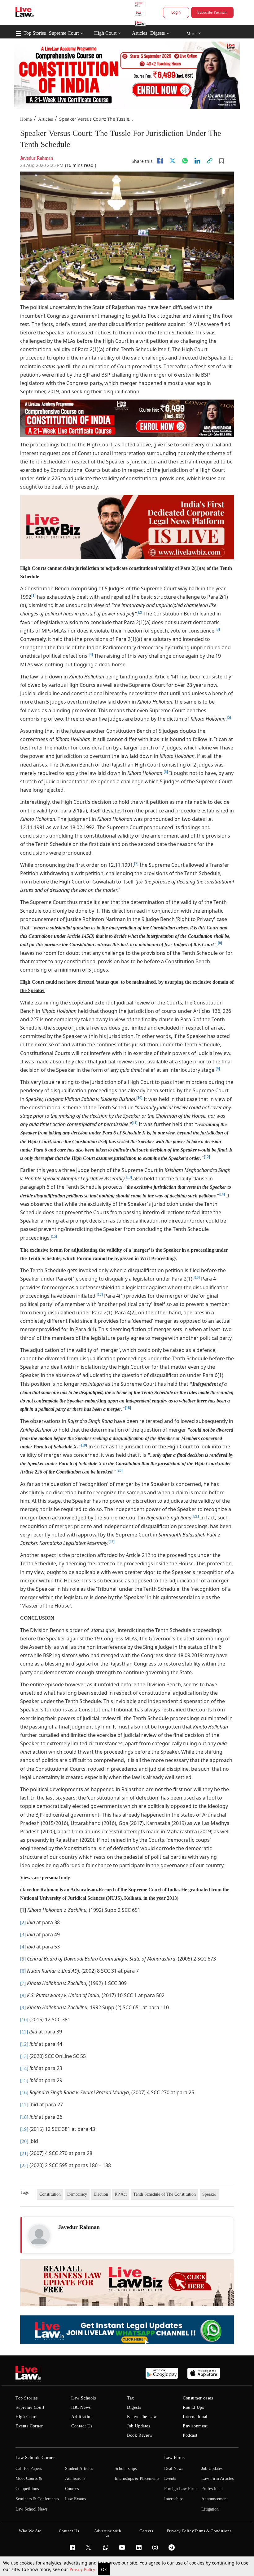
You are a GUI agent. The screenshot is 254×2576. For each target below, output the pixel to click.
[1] (33, 596)
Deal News (174, 2469)
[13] (129, 1177)
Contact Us (82, 2426)
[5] (229, 718)
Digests (158, 33)
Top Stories (35, 33)
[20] (120, 1470)
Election (101, 2194)
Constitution (50, 2194)
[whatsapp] (185, 161)
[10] (139, 1098)
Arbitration (82, 2417)
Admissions (75, 2478)
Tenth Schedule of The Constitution (164, 2194)
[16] (197, 1277)
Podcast (190, 2435)
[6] (166, 772)
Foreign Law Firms (181, 2489)
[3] (218, 629)
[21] (196, 1516)
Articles (140, 33)
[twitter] (173, 161)
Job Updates (139, 2426)
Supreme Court (64, 33)
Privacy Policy (83, 2570)
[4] (91, 655)
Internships (174, 2499)
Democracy (77, 2194)
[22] (112, 1542)
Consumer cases (198, 2398)
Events (170, 2478)
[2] (140, 612)
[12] (207, 1157)
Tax (131, 2398)
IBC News (81, 2407)
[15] (54, 1237)
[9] (218, 1069)
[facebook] (160, 161)
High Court (105, 33)
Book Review (140, 2435)
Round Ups (193, 2407)
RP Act (121, 2194)
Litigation (210, 2509)
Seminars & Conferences (37, 2499)
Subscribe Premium (212, 12)
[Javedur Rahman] (39, 2235)
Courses (72, 2489)
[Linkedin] (197, 161)
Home (26, 119)
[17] (100, 1295)
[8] (220, 943)
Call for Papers (29, 2469)
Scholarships (126, 2469)
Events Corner (29, 2426)
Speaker (209, 2194)
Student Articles (79, 2469)
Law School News (31, 2509)
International (195, 2417)
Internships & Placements (137, 2478)
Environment (195, 2426)
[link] (210, 161)
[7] (136, 864)
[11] (135, 1123)
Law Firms (174, 2457)
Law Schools (84, 2398)
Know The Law (142, 2417)
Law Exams (75, 2499)
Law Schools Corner (35, 2457)
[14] (222, 1194)
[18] (128, 1408)
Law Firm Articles (217, 2478)
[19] (84, 1445)
